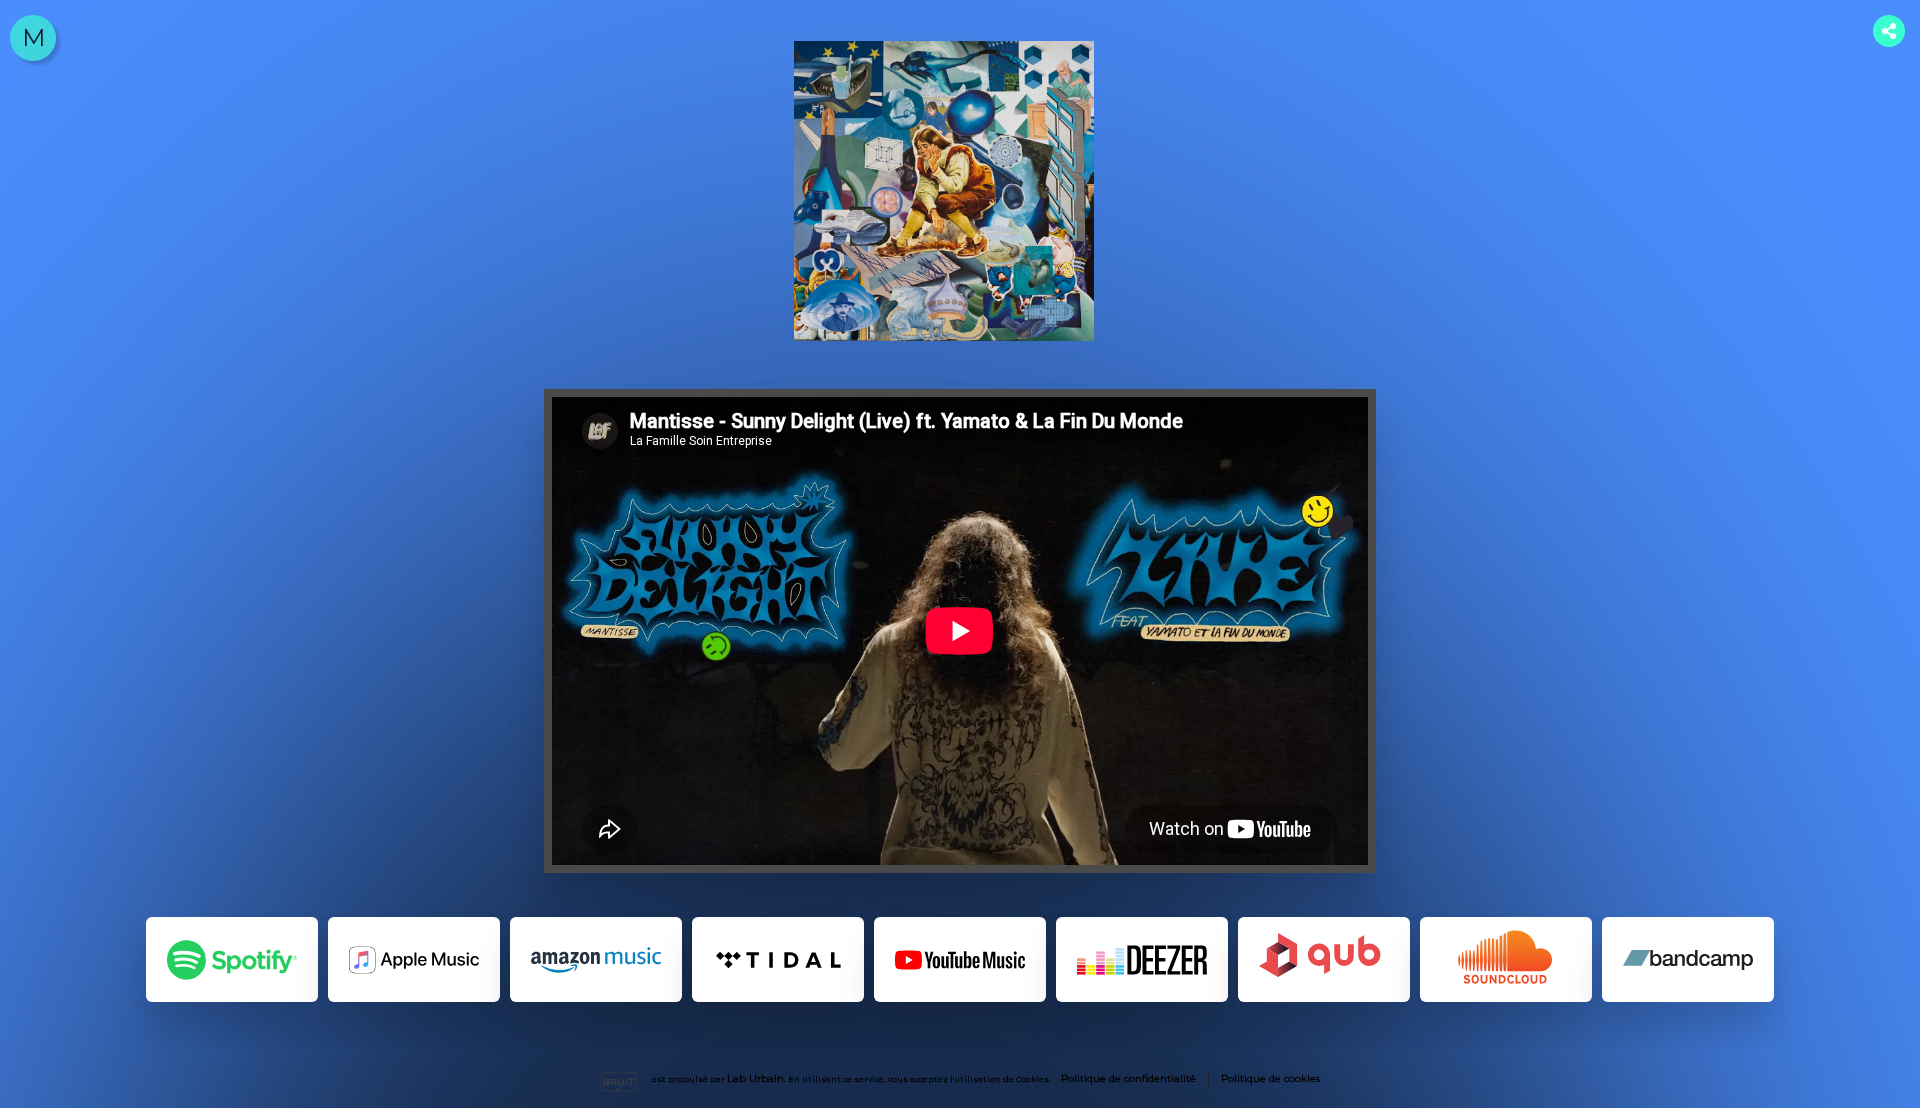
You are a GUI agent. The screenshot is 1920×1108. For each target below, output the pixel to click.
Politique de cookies (1270, 1079)
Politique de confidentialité (1128, 1079)
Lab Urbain (755, 1078)
